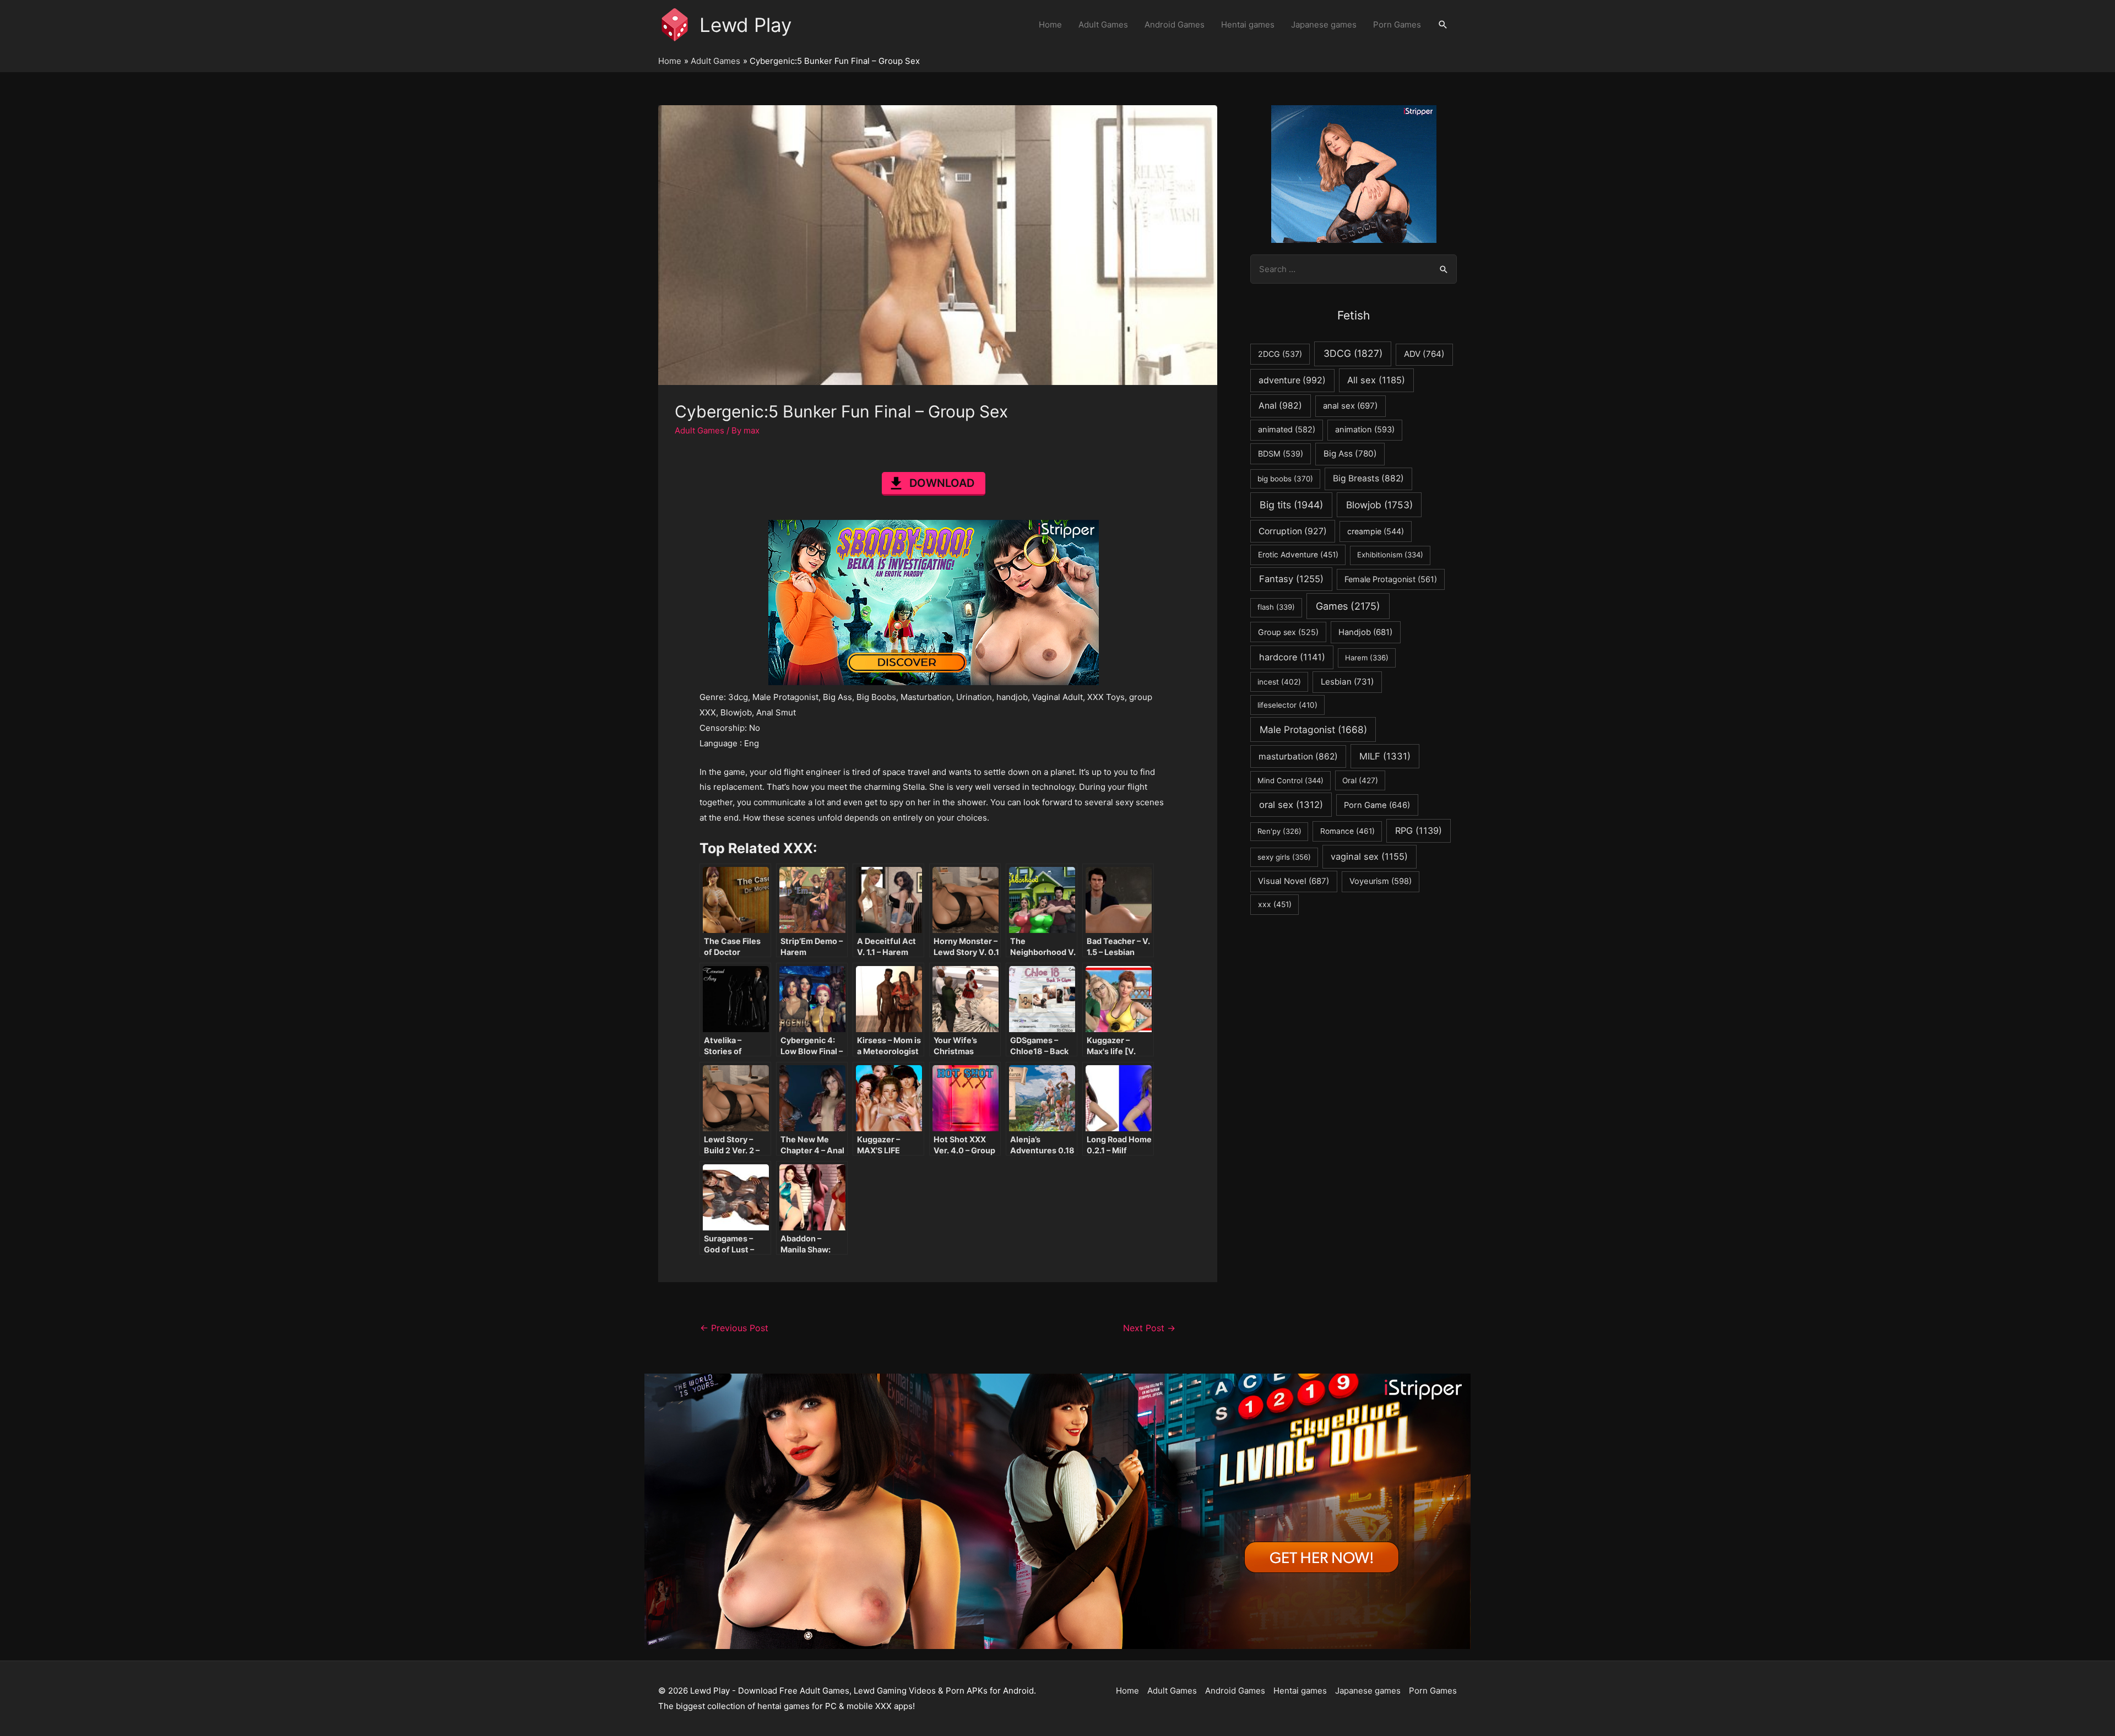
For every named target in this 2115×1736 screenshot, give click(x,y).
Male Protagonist (1313, 729)
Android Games (1175, 25)
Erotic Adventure (1298, 555)
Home (1050, 25)
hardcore (1292, 657)
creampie (1376, 531)
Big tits (1291, 505)
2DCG (1280, 354)
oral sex (1291, 805)
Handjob (1365, 632)
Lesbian (1347, 682)
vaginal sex (1369, 856)
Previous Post (734, 1328)
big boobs (1285, 479)
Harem (1367, 658)
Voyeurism (1381, 881)
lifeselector (1287, 705)
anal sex (1350, 406)
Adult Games (1103, 25)
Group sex (1288, 632)
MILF (1385, 756)
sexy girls (1284, 857)
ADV (1424, 354)
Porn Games (1397, 25)
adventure (1292, 380)
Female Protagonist (1391, 579)
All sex (1376, 380)
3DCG (1353, 353)
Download (942, 483)
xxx (1275, 904)
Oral (1360, 780)
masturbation (1298, 756)
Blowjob (1379, 505)
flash (1276, 607)
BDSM (1281, 454)
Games (1348, 606)
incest (1279, 682)
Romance (1347, 831)
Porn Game (1377, 805)
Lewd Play (745, 25)
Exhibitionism (1390, 555)
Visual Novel (1294, 881)
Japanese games (1324, 25)
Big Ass (1350, 454)
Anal (1280, 406)
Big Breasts (1368, 478)
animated (1287, 430)
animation (1365, 430)
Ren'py (1279, 831)
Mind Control (1290, 780)
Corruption (1293, 531)
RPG (1419, 831)
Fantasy (1291, 579)
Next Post (1149, 1328)
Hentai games (1248, 25)
